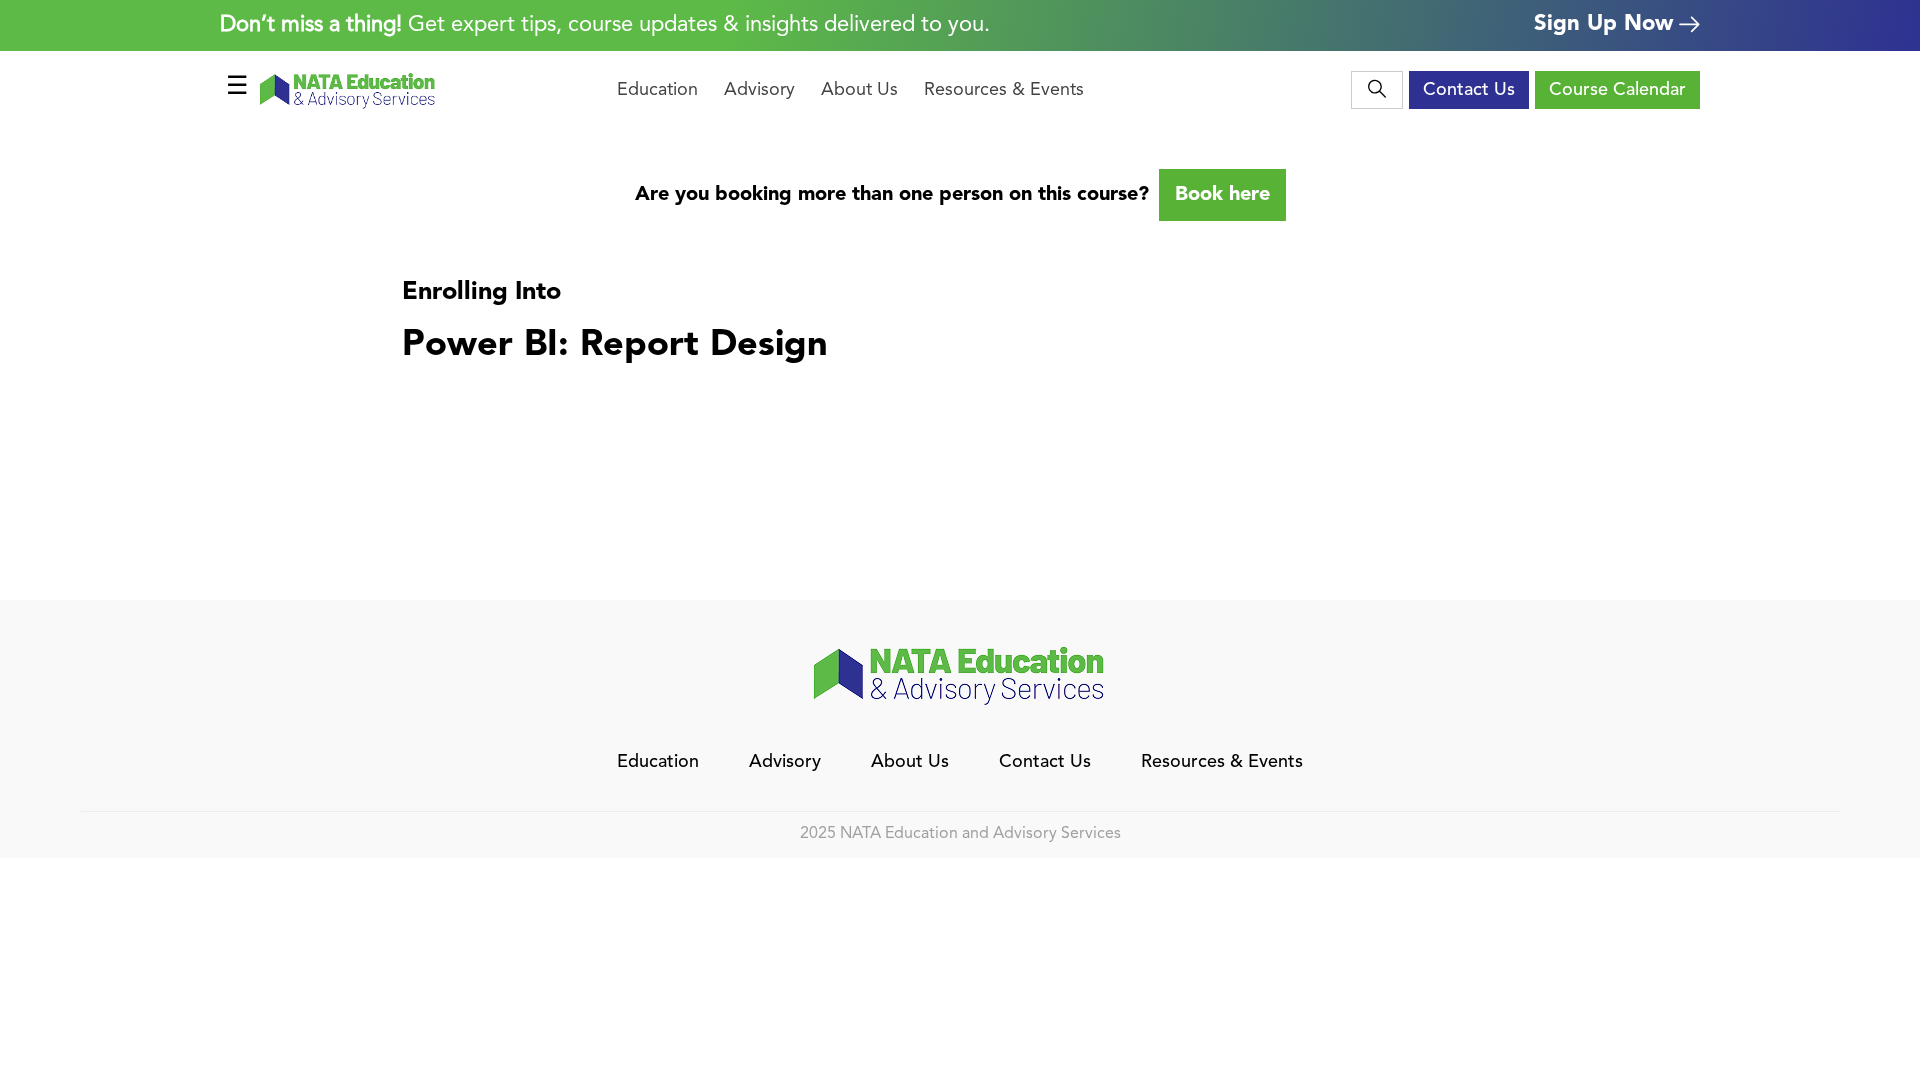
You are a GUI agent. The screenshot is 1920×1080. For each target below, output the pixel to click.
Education (657, 90)
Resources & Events (1004, 90)
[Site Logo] (348, 90)
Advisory (759, 90)
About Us (859, 90)
